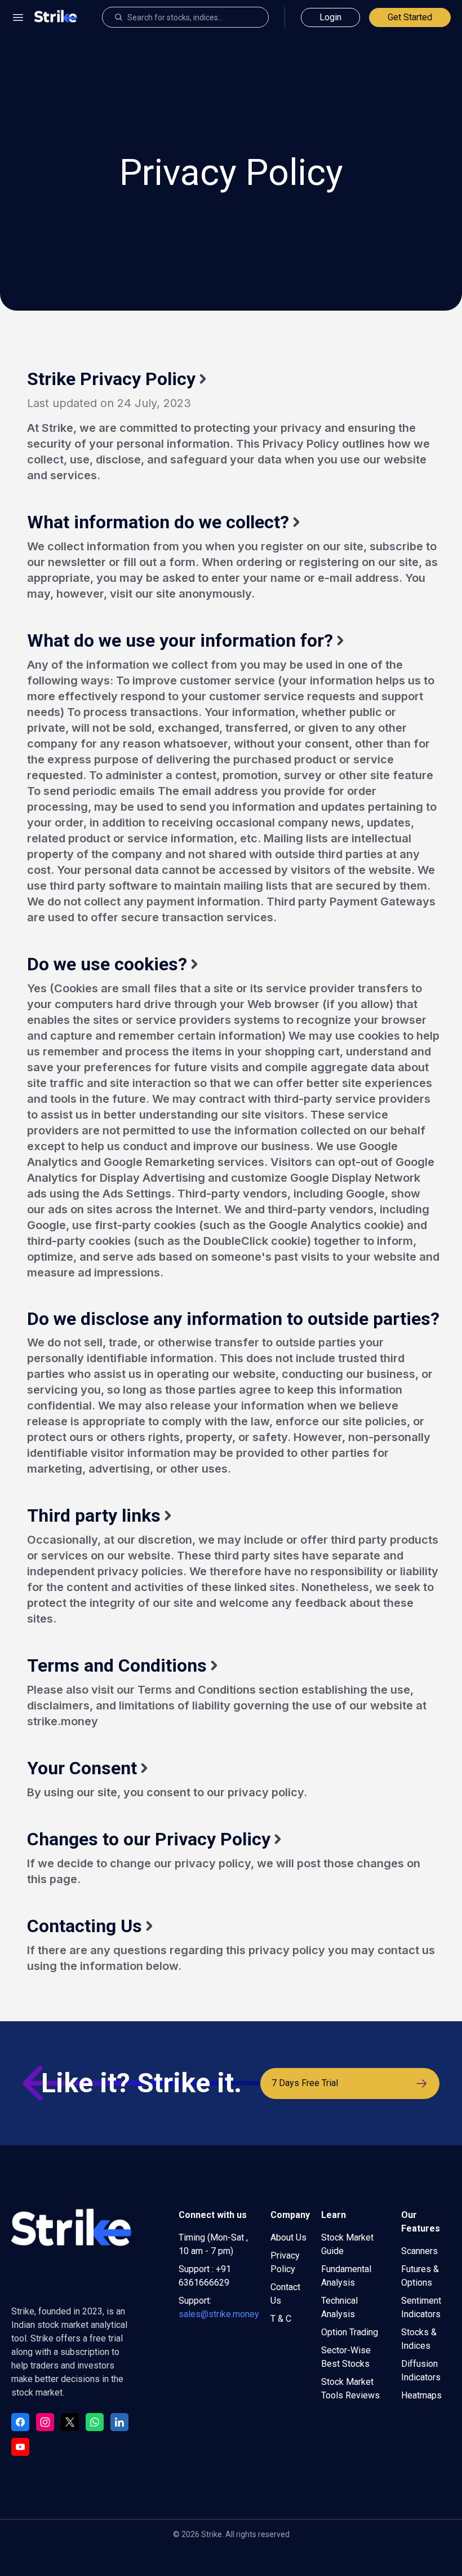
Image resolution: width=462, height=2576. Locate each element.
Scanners (419, 2251)
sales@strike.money (219, 2314)
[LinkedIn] (119, 2422)
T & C (281, 2319)
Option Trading (350, 2332)
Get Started (410, 17)
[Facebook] (20, 2422)
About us (288, 2237)
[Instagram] (45, 2422)
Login (330, 17)
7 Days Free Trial (305, 2083)
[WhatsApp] (95, 2422)
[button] (18, 17)
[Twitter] (70, 2422)
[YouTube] (20, 2447)
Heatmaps (421, 2395)
